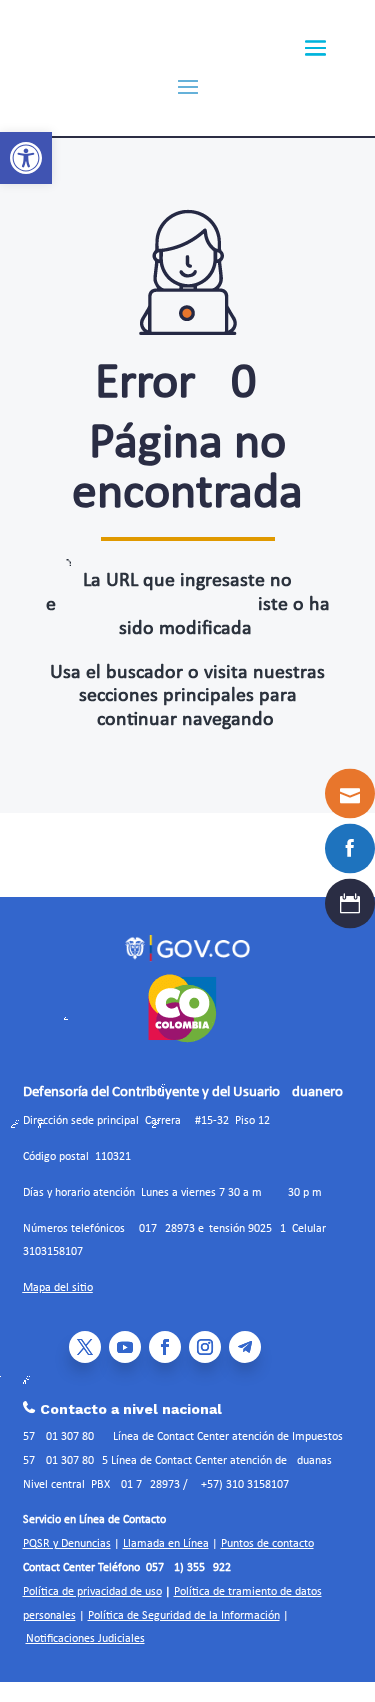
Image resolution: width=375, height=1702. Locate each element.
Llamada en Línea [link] (166, 1544)
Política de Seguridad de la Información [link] (184, 1616)
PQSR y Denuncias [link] (67, 1544)
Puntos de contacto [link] (267, 1544)
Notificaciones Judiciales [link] (85, 1639)
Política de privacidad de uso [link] (92, 1592)
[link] (26, 158)
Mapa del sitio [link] (58, 1288)
